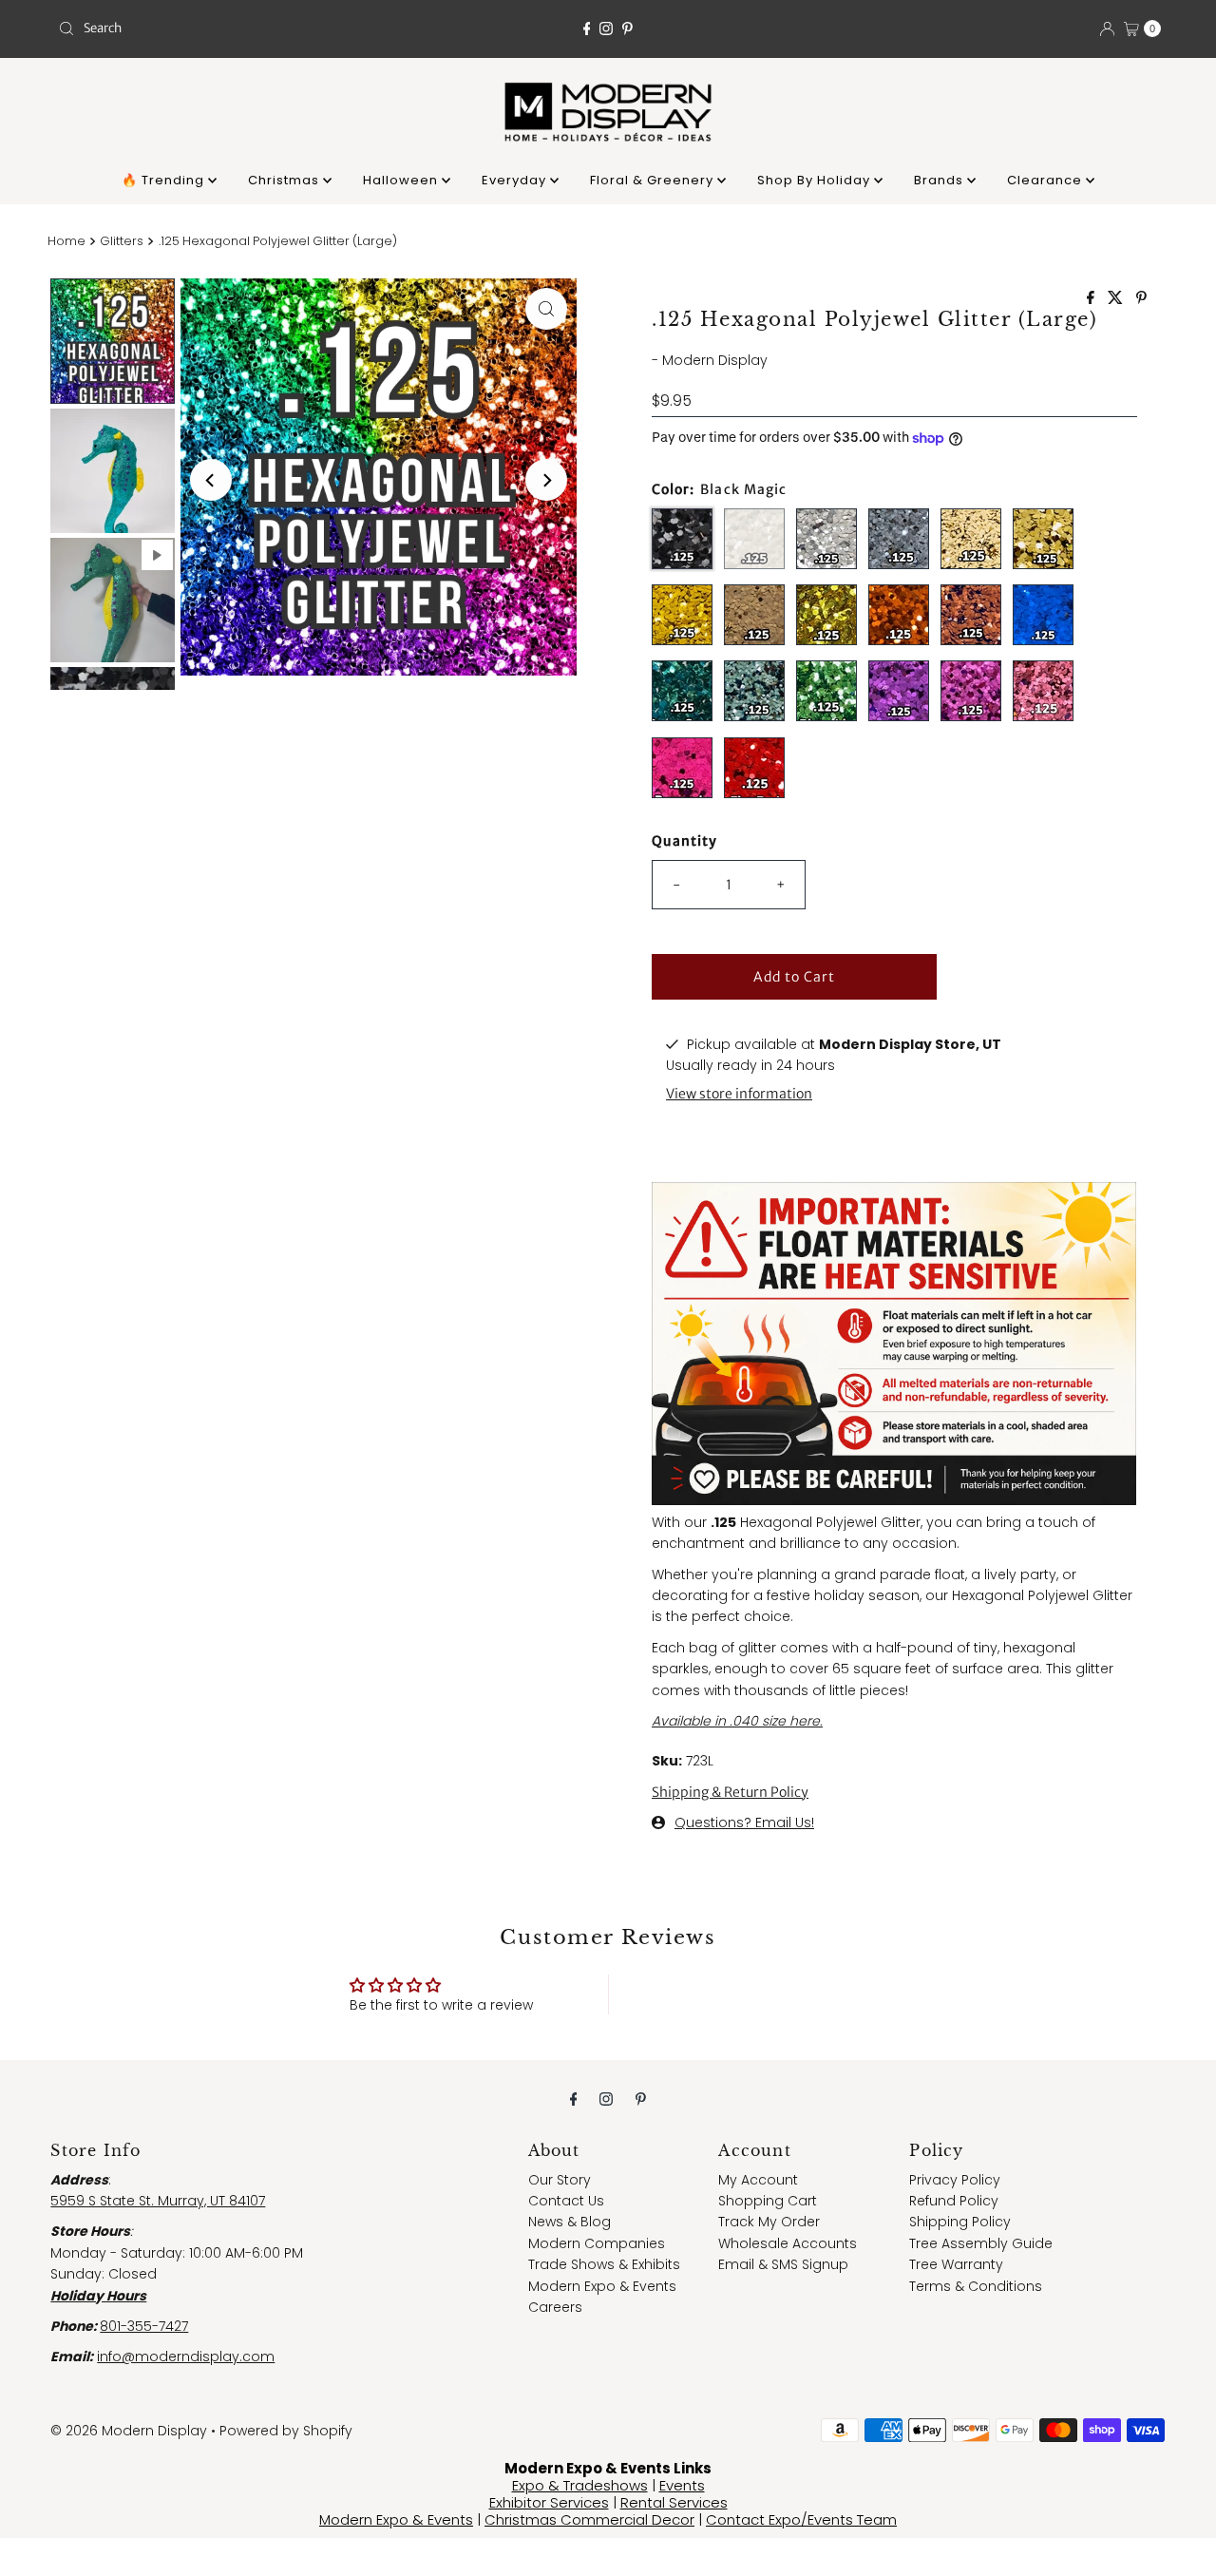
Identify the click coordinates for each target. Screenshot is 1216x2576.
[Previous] (211, 480)
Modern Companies (597, 2243)
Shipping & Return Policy (730, 1792)
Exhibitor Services (549, 2502)
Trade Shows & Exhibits (604, 2264)
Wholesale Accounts (788, 2243)
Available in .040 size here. (737, 1721)
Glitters (122, 241)
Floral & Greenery (654, 180)
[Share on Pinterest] (1141, 299)
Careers (555, 2307)
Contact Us (566, 2201)
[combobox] (231, 29)
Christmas (285, 180)
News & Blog (570, 2222)
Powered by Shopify (286, 2431)
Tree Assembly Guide (981, 2243)
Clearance (1046, 180)
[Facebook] (587, 29)
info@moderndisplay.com (186, 2357)
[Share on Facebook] (1092, 299)
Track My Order (769, 2222)
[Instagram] (606, 29)
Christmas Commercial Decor (589, 2519)
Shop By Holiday (816, 180)
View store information (739, 1094)
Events (682, 2485)
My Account (758, 2180)
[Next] (546, 480)
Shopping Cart (768, 2201)
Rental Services (674, 2502)
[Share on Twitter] (1117, 299)
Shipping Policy (960, 2222)
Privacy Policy (955, 2180)
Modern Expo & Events (602, 2286)
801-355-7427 (144, 2326)
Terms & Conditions (976, 2286)
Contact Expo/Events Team (801, 2519)
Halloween (402, 180)
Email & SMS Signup (783, 2264)
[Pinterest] (627, 29)
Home (66, 241)
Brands (940, 180)
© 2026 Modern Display (129, 2431)
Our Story (560, 2180)
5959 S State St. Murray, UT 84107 (158, 2201)
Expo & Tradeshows (580, 2485)
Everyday (516, 180)
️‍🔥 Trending (165, 180)
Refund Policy (954, 2201)
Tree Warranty (956, 2264)
